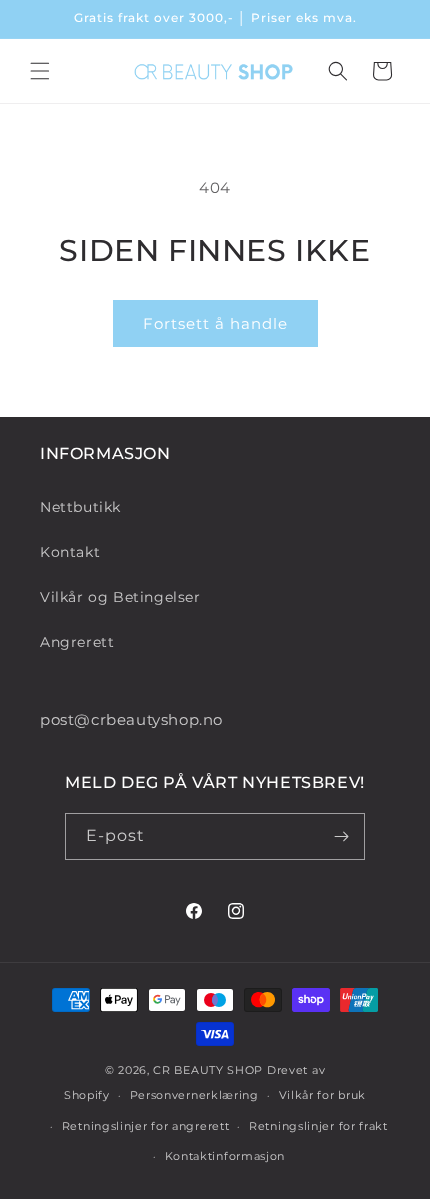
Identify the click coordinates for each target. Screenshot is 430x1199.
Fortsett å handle (215, 323)
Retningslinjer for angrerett (146, 1126)
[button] (40, 71)
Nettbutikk (80, 507)
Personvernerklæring (194, 1095)
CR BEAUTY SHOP (208, 1070)
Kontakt (70, 552)
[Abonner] (342, 836)
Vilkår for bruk (323, 1095)
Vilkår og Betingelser (120, 597)
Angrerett (77, 642)
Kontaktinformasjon (225, 1156)
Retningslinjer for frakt (318, 1126)
